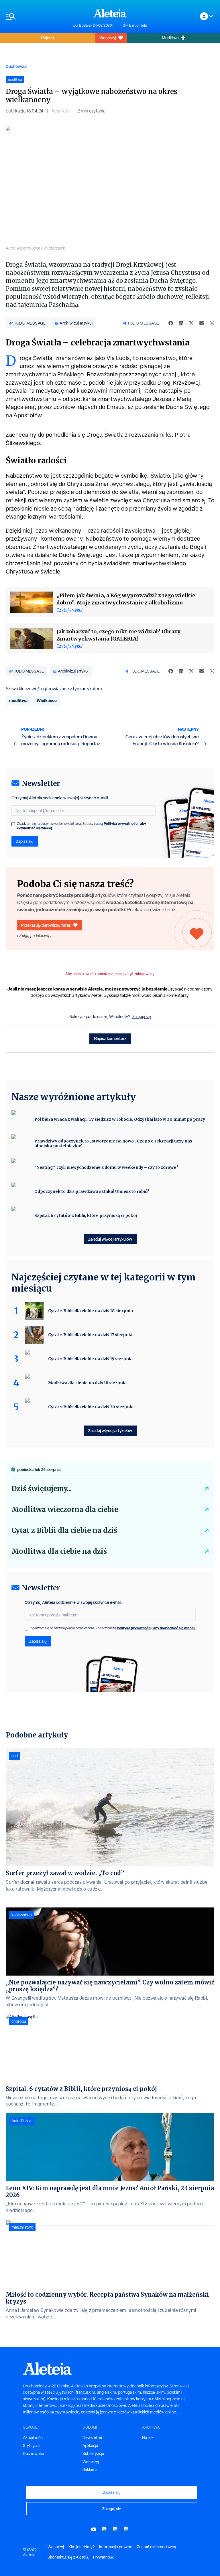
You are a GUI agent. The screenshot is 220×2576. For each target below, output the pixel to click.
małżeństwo (22, 2227)
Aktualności (33, 2437)
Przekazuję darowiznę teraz (46, 925)
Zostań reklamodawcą (157, 2547)
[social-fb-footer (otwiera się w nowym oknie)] (105, 2529)
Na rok (148, 2437)
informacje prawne (116, 2547)
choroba (19, 2021)
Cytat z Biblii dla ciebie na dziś (64, 1530)
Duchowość (16, 66)
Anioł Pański (22, 2121)
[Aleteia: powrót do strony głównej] (110, 13)
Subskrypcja (93, 2454)
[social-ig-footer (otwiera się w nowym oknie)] (126, 2529)
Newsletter (93, 2437)
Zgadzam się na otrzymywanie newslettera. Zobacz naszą (82, 826)
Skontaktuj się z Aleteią (68, 2557)
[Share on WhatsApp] (212, 323)
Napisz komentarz (110, 1038)
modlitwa (18, 700)
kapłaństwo (22, 1915)
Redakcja (60, 111)
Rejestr (48, 38)
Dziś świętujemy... (42, 1489)
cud (15, 1756)
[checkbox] (13, 824)
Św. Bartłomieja (135, 25)
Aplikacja (90, 2445)
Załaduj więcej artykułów (110, 1239)
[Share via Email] (202, 323)
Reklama (90, 2470)
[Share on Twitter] (191, 323)
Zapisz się (25, 841)
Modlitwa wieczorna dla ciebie (65, 1510)
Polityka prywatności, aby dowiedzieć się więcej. (156, 1628)
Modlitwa (170, 38)
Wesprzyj (108, 38)
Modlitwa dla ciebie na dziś (59, 1551)
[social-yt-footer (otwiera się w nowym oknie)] (94, 2529)
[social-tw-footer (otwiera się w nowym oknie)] (115, 2529)
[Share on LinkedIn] (181, 323)
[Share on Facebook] (171, 323)
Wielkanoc (47, 700)
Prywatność (104, 2557)
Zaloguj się (142, 1017)
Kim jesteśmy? (81, 2547)
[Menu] (37, 16)
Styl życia (31, 2445)
